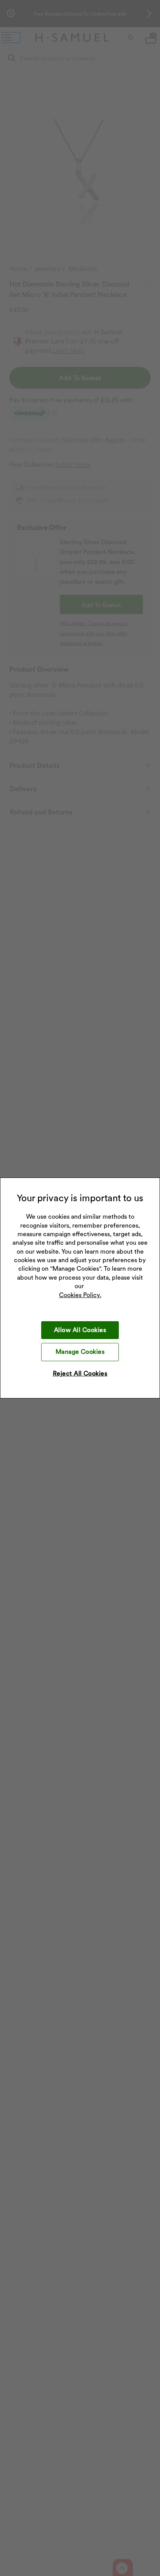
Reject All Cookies (80, 1373)
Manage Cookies (80, 1352)
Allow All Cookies (80, 1330)
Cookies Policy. (80, 1295)
